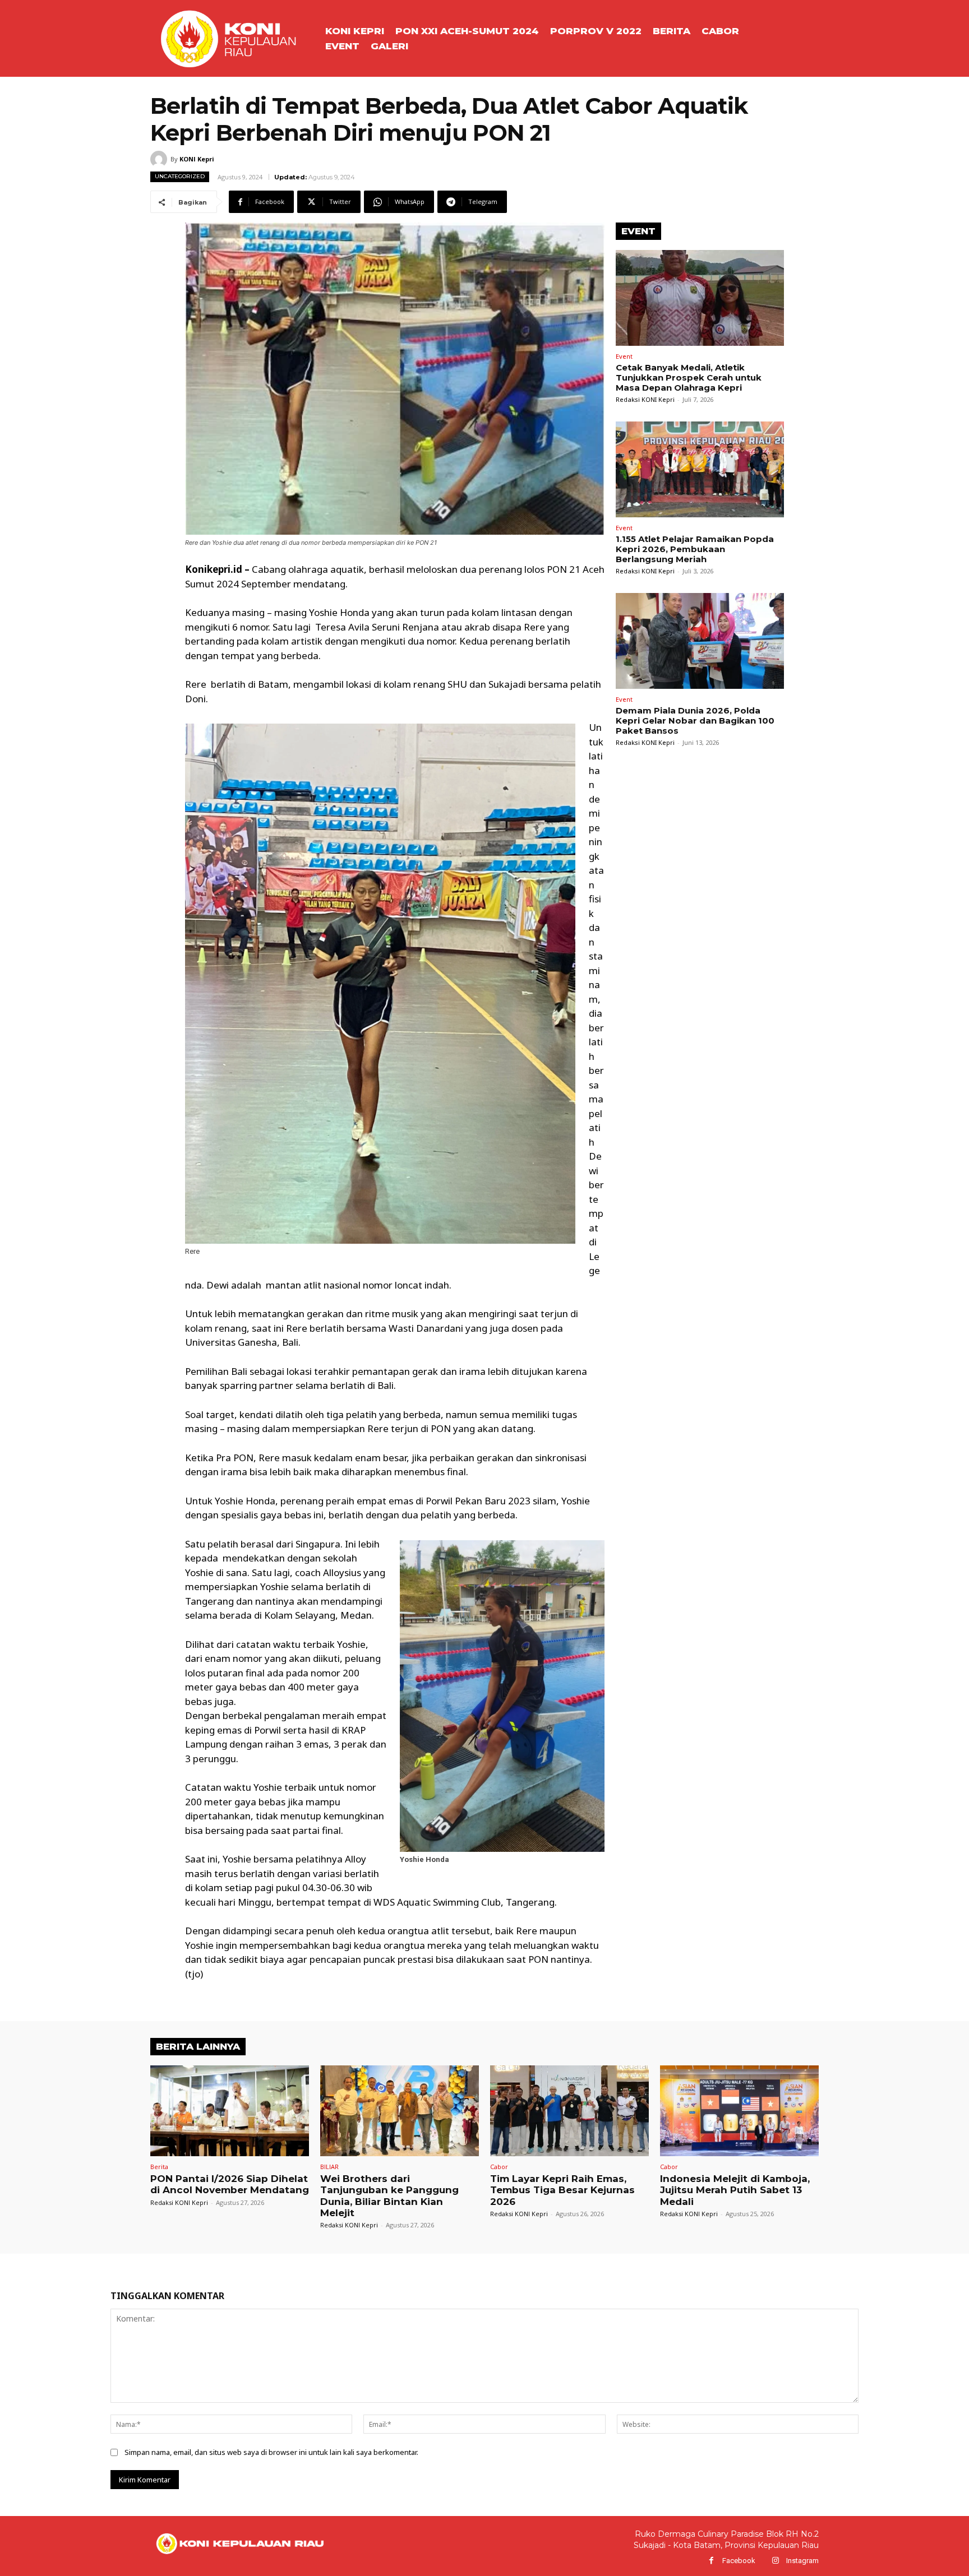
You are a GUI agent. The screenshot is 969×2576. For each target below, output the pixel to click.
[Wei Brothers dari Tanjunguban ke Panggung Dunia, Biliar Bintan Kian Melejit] (400, 2111)
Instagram (802, 2561)
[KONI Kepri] (160, 159)
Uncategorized (180, 176)
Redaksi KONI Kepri (645, 399)
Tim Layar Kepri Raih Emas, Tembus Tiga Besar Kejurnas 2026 (562, 2190)
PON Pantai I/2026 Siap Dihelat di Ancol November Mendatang (230, 2184)
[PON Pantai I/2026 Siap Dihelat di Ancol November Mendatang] (230, 2111)
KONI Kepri (197, 159)
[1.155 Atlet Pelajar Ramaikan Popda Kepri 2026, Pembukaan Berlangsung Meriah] (700, 469)
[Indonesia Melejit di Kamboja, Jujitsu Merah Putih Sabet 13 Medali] (739, 2111)
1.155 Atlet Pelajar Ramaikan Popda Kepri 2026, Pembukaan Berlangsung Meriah (695, 549)
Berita (159, 2167)
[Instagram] (775, 2561)
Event (624, 356)
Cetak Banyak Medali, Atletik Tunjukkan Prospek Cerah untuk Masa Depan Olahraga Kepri (689, 377)
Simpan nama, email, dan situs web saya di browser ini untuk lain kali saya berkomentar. (271, 2452)
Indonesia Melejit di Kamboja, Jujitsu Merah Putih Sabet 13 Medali (735, 2190)
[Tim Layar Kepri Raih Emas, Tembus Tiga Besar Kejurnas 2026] (569, 2111)
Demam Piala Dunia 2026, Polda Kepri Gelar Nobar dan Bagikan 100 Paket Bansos (695, 721)
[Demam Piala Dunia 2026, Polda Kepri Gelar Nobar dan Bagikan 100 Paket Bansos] (700, 641)
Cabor (499, 2167)
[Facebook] (711, 2561)
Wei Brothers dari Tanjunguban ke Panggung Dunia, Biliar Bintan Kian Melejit (389, 2196)
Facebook (739, 2561)
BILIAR (329, 2167)
